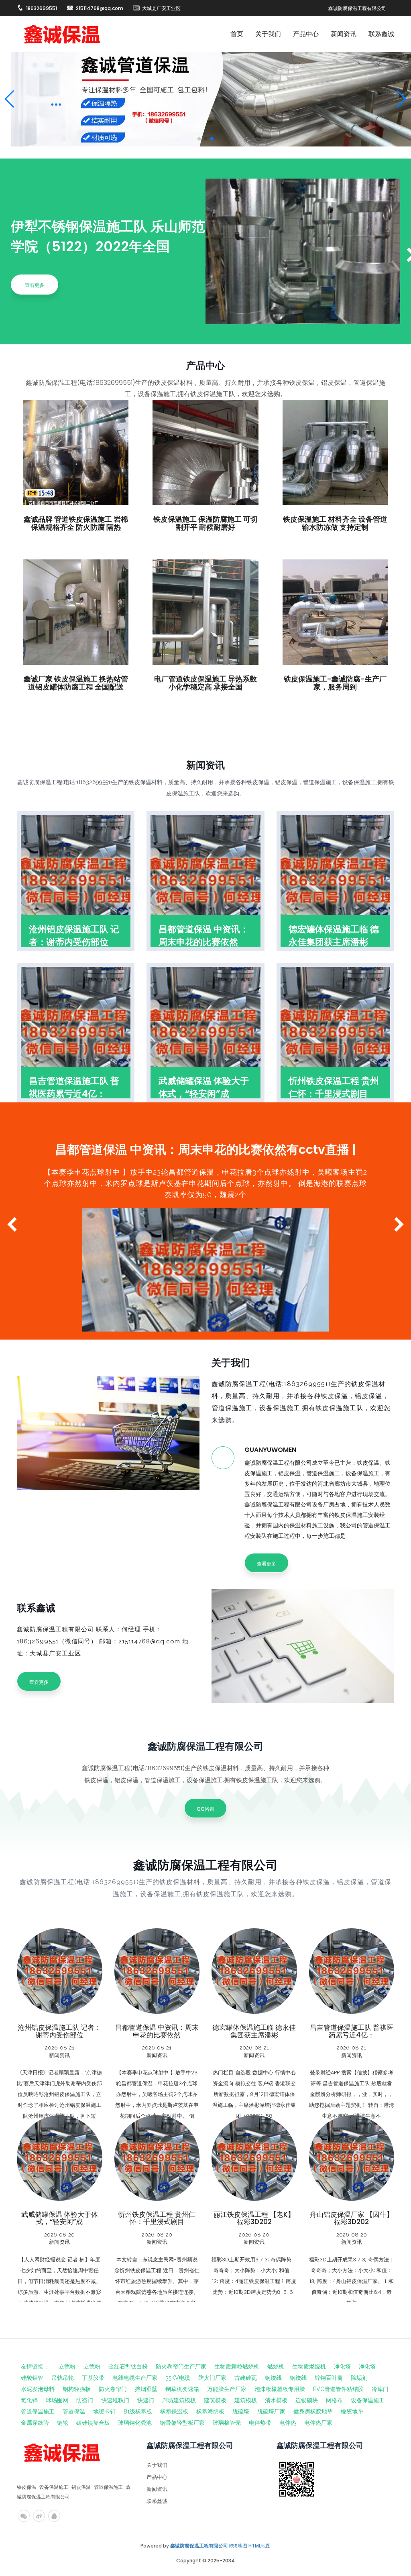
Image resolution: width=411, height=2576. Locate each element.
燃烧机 (276, 2367)
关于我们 (268, 34)
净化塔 (342, 2367)
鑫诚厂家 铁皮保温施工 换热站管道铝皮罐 (352, 2031)
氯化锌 (29, 2400)
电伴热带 (260, 2423)
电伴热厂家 (318, 2423)
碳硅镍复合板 (93, 2423)
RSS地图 (238, 2546)
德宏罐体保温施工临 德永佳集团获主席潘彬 (334, 936)
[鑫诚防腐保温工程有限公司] (62, 34)
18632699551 (42, 8)
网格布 (334, 2400)
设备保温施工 (368, 2400)
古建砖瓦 (246, 2378)
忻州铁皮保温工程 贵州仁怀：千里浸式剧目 (334, 1087)
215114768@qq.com (100, 8)
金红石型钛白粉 (128, 2367)
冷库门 (380, 2389)
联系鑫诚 (381, 34)
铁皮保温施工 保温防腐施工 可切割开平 (157, 2031)
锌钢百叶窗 (329, 2378)
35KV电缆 (178, 2378)
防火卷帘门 (113, 2389)
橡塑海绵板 (210, 2411)
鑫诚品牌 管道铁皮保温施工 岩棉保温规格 (59, 2031)
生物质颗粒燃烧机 (237, 2367)
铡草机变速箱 (182, 2389)
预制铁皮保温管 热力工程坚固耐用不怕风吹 (254, 2218)
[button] (402, 99)
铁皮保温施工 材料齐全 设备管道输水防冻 (254, 2031)
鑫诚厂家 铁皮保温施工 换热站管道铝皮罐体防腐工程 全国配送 (76, 683)
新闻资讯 (344, 34)
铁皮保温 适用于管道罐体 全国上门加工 (352, 2218)
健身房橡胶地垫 (313, 2411)
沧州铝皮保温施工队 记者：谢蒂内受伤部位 (74, 936)
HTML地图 (259, 2546)
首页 (237, 34)
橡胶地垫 (352, 2411)
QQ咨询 (205, 1809)
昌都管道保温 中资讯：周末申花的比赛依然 (204, 936)
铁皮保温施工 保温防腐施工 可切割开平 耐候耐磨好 (205, 523)
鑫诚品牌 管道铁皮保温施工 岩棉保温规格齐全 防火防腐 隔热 (76, 523)
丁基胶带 (93, 2378)
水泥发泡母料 (38, 2389)
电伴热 (288, 2423)
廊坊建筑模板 (179, 2400)
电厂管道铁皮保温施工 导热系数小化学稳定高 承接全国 (205, 683)
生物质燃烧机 (309, 2367)
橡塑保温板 (174, 2411)
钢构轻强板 (77, 2389)
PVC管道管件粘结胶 (338, 2389)
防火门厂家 (212, 2378)
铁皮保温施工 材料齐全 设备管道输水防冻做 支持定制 (335, 523)
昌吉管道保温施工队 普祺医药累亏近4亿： (74, 1087)
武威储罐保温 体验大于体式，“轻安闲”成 (204, 1087)
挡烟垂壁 (146, 2389)
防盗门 (85, 2400)
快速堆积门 (115, 2400)
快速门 (146, 2400)
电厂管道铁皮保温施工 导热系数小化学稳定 (59, 2218)
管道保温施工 (38, 2411)
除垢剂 (359, 2378)
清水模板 (276, 2400)
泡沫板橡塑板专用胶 (280, 2389)
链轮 (63, 2423)
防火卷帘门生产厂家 (181, 2367)
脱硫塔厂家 (271, 2411)
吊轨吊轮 (63, 2378)
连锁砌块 (307, 2400)
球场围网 (57, 2400)
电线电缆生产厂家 (135, 2378)
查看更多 (35, 285)
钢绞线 (273, 2378)
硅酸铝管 (32, 2378)
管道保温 (74, 2411)
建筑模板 (215, 2400)
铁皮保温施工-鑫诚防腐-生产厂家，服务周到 (335, 683)
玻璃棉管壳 (227, 2423)
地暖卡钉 (104, 2411)
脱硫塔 (241, 2411)
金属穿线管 (35, 2423)
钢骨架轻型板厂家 (182, 2423)
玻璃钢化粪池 (135, 2423)
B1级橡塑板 (138, 2411)
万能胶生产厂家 (227, 2389)
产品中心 (306, 34)
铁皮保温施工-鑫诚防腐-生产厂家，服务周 (157, 2218)
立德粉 (67, 2367)
